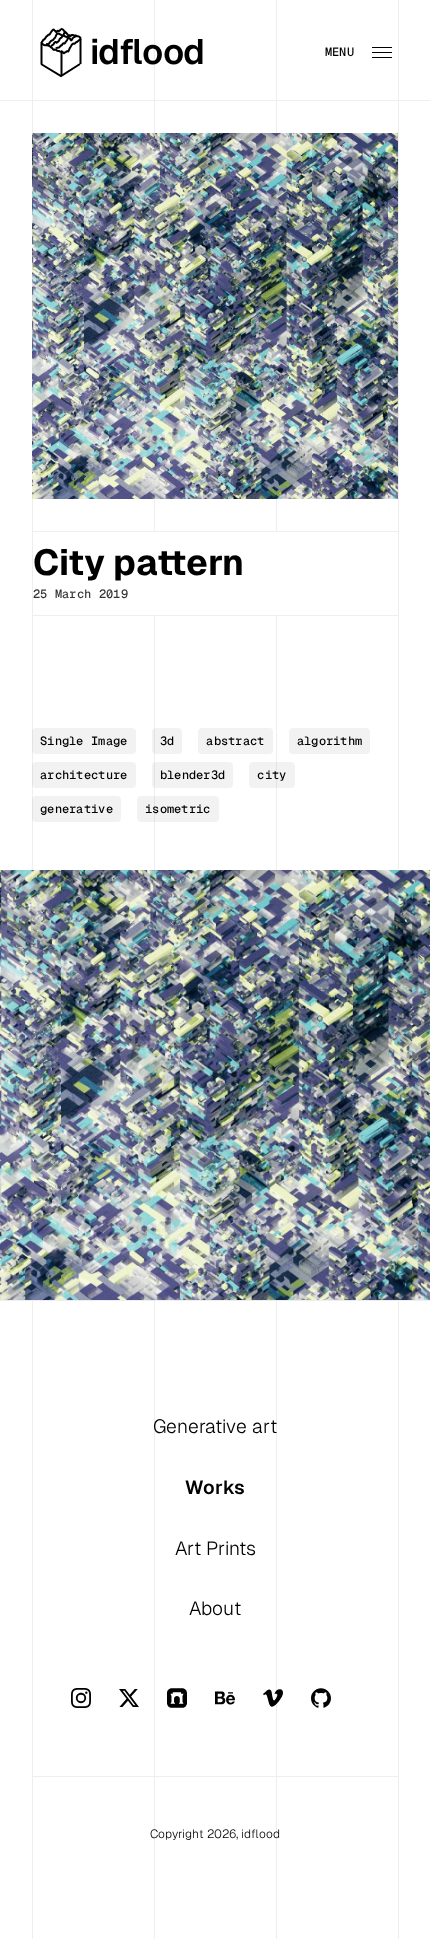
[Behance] (239, 1708)
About (215, 1608)
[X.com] (143, 1708)
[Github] (335, 1708)
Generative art (215, 1426)
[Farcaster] (191, 1708)
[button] (371, 52)
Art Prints (215, 1548)
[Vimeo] (287, 1708)
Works (215, 1487)
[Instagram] (95, 1708)
